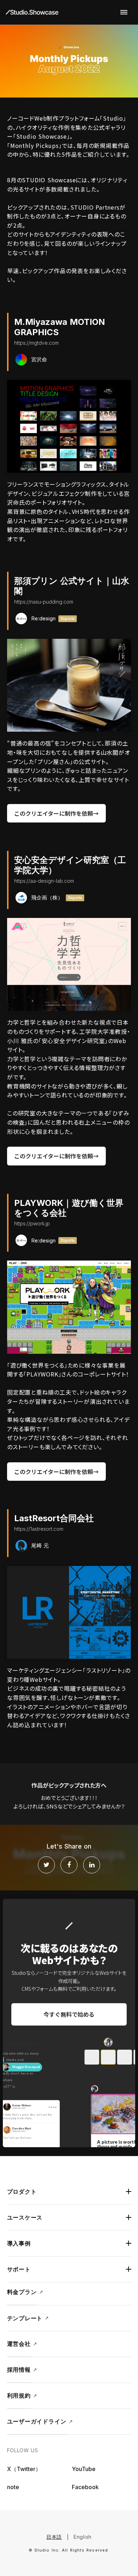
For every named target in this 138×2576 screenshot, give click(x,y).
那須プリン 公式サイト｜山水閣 (72, 586)
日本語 (54, 2537)
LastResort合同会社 (54, 1518)
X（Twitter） (24, 2469)
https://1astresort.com (39, 1529)
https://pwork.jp (32, 1223)
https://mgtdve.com (36, 343)
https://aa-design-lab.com (44, 881)
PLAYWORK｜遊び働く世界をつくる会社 (69, 1208)
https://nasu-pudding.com (44, 602)
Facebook (85, 2487)
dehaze (124, 12)
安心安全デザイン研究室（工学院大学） (70, 865)
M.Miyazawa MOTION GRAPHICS (60, 327)
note (13, 2487)
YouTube (84, 2469)
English (83, 2537)
